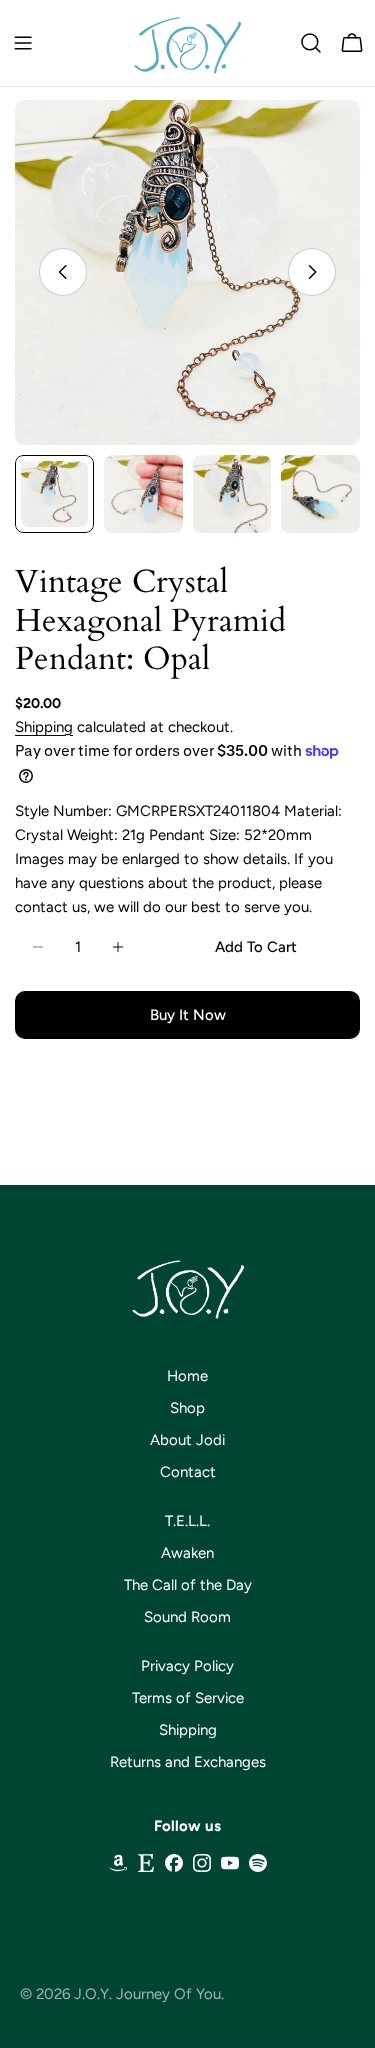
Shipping (44, 727)
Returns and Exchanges (188, 1762)
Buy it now (188, 1015)
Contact (188, 1472)
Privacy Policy (187, 1666)
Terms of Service (188, 1698)
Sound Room (187, 1617)
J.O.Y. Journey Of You (147, 1994)
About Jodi (187, 1440)
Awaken (187, 1553)
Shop (187, 1408)
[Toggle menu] (23, 43)
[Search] (311, 43)
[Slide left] (63, 272)
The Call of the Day (188, 1585)
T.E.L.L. (187, 1521)
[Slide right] (312, 272)
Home (187, 1376)
